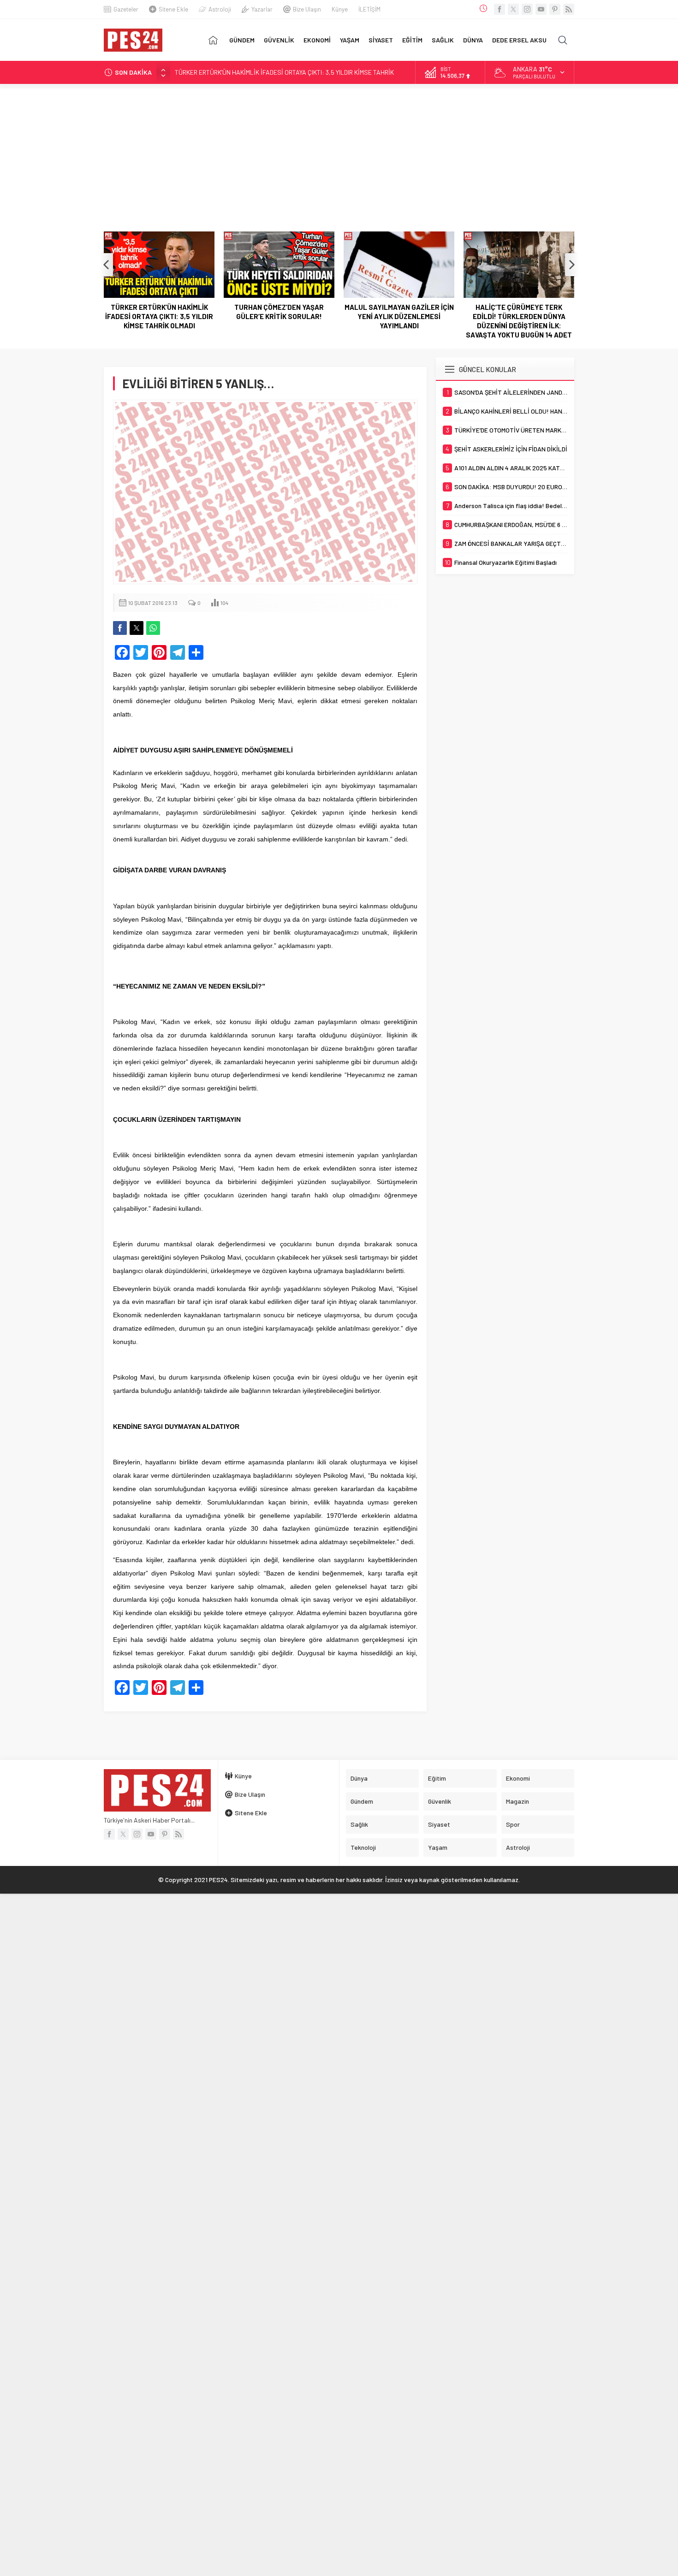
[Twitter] (513, 9)
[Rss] (569, 9)
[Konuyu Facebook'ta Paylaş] (120, 628)
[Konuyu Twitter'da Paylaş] (137, 628)
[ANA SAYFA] (213, 40)
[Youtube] (541, 9)
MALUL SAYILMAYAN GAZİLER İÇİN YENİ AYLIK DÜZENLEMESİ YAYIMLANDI (399, 316)
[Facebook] (500, 9)
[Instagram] (527, 9)
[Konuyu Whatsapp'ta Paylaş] (153, 628)
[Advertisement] (339, 153)
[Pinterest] (555, 9)
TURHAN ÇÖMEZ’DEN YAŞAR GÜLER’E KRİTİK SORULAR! (252, 72)
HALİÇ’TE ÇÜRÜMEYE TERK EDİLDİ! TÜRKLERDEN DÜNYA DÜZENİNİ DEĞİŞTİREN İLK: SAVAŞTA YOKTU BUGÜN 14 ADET (519, 321)
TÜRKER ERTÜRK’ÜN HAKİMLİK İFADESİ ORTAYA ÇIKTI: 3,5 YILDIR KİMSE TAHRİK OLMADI (159, 316)
